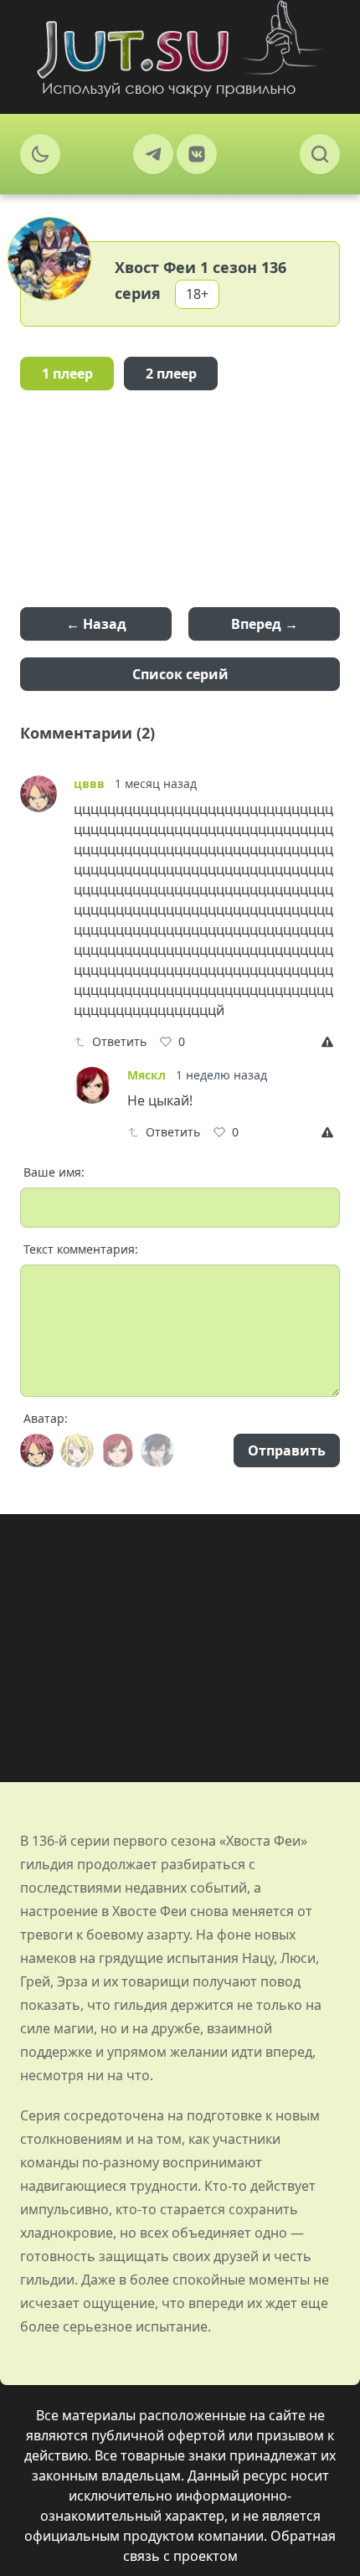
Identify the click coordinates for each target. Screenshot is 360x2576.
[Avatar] (37, 1450)
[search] (320, 154)
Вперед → (265, 624)
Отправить (287, 1450)
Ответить (119, 1041)
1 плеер (67, 374)
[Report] (331, 1042)
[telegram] (153, 154)
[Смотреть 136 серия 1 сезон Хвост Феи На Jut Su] (180, 49)
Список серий (180, 674)
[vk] (197, 154)
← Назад (96, 624)
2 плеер (171, 374)
